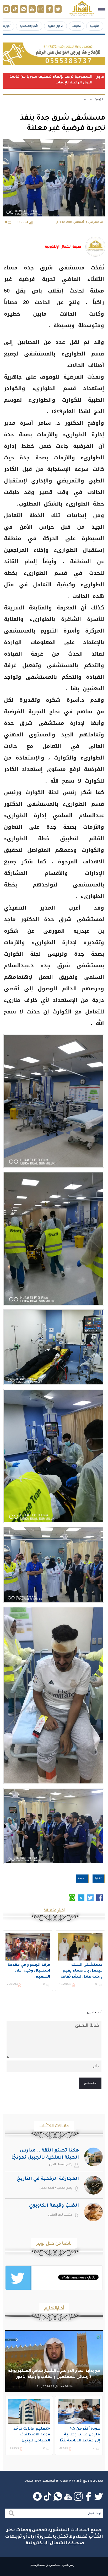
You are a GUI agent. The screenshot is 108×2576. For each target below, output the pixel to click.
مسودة (82, 1878)
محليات (77, 26)
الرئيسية (95, 26)
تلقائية (98, 1878)
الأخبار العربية (55, 26)
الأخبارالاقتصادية (29, 26)
